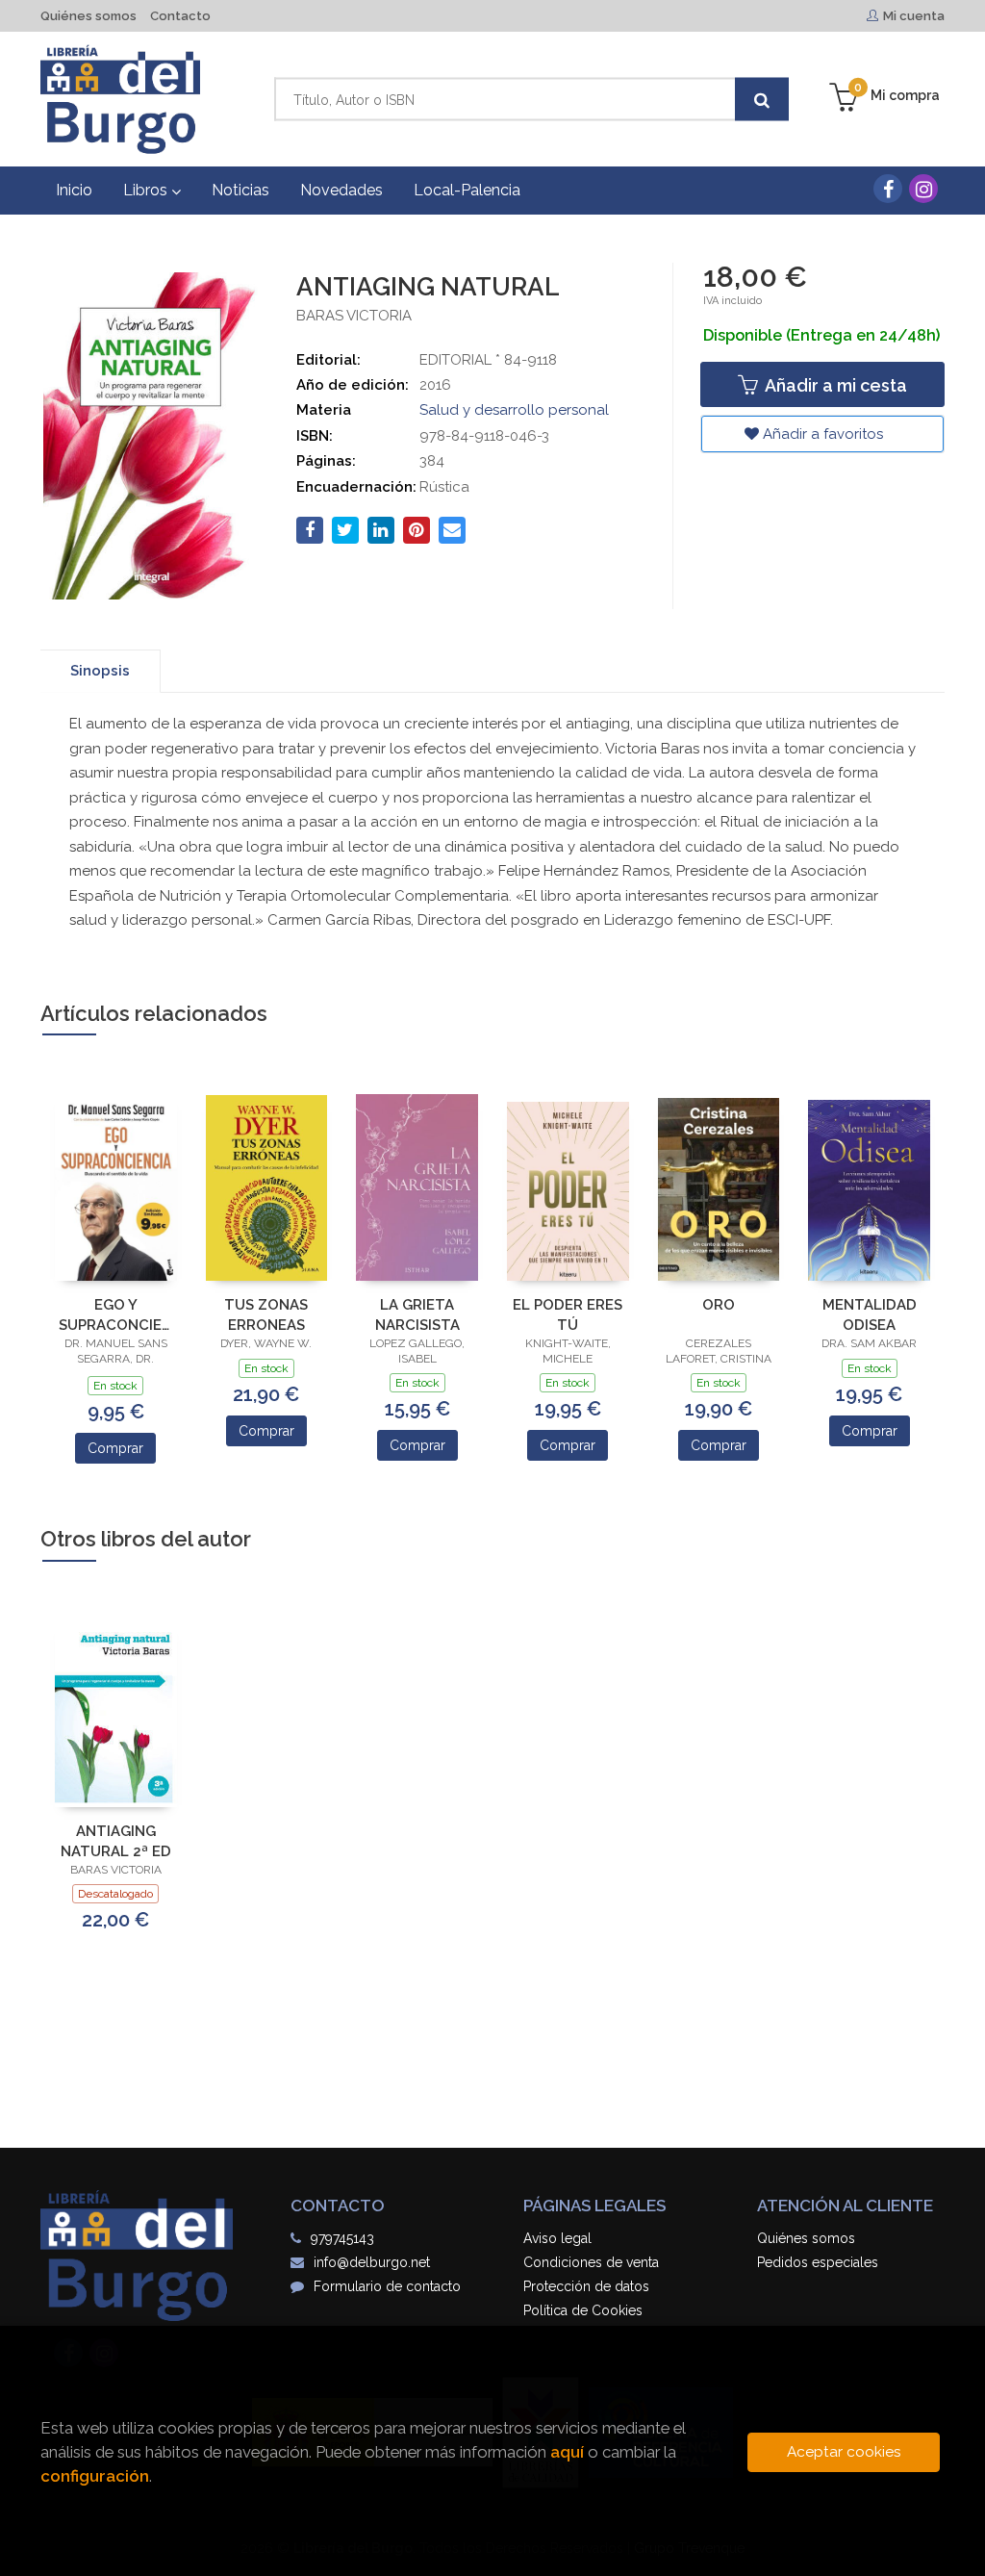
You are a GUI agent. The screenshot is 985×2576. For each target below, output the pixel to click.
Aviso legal (557, 2238)
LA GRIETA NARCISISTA (417, 1315)
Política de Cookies (583, 2310)
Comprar (115, 1448)
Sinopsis (100, 671)
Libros (147, 190)
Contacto (180, 16)
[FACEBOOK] (888, 189)
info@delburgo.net (372, 2262)
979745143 (342, 2238)
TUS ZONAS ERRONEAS (266, 1315)
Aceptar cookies (844, 2452)
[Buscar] (762, 100)
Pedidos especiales (818, 2262)
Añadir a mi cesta (834, 385)
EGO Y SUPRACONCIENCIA (116, 1315)
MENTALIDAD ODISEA (870, 1315)
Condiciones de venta (591, 2262)
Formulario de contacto (387, 2286)
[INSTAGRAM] (923, 189)
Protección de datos (586, 2286)
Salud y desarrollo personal (514, 410)
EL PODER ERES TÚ (568, 1315)
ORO (719, 1305)
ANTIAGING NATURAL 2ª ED (116, 1841)
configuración (95, 2476)
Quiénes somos (88, 16)
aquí (567, 2452)
